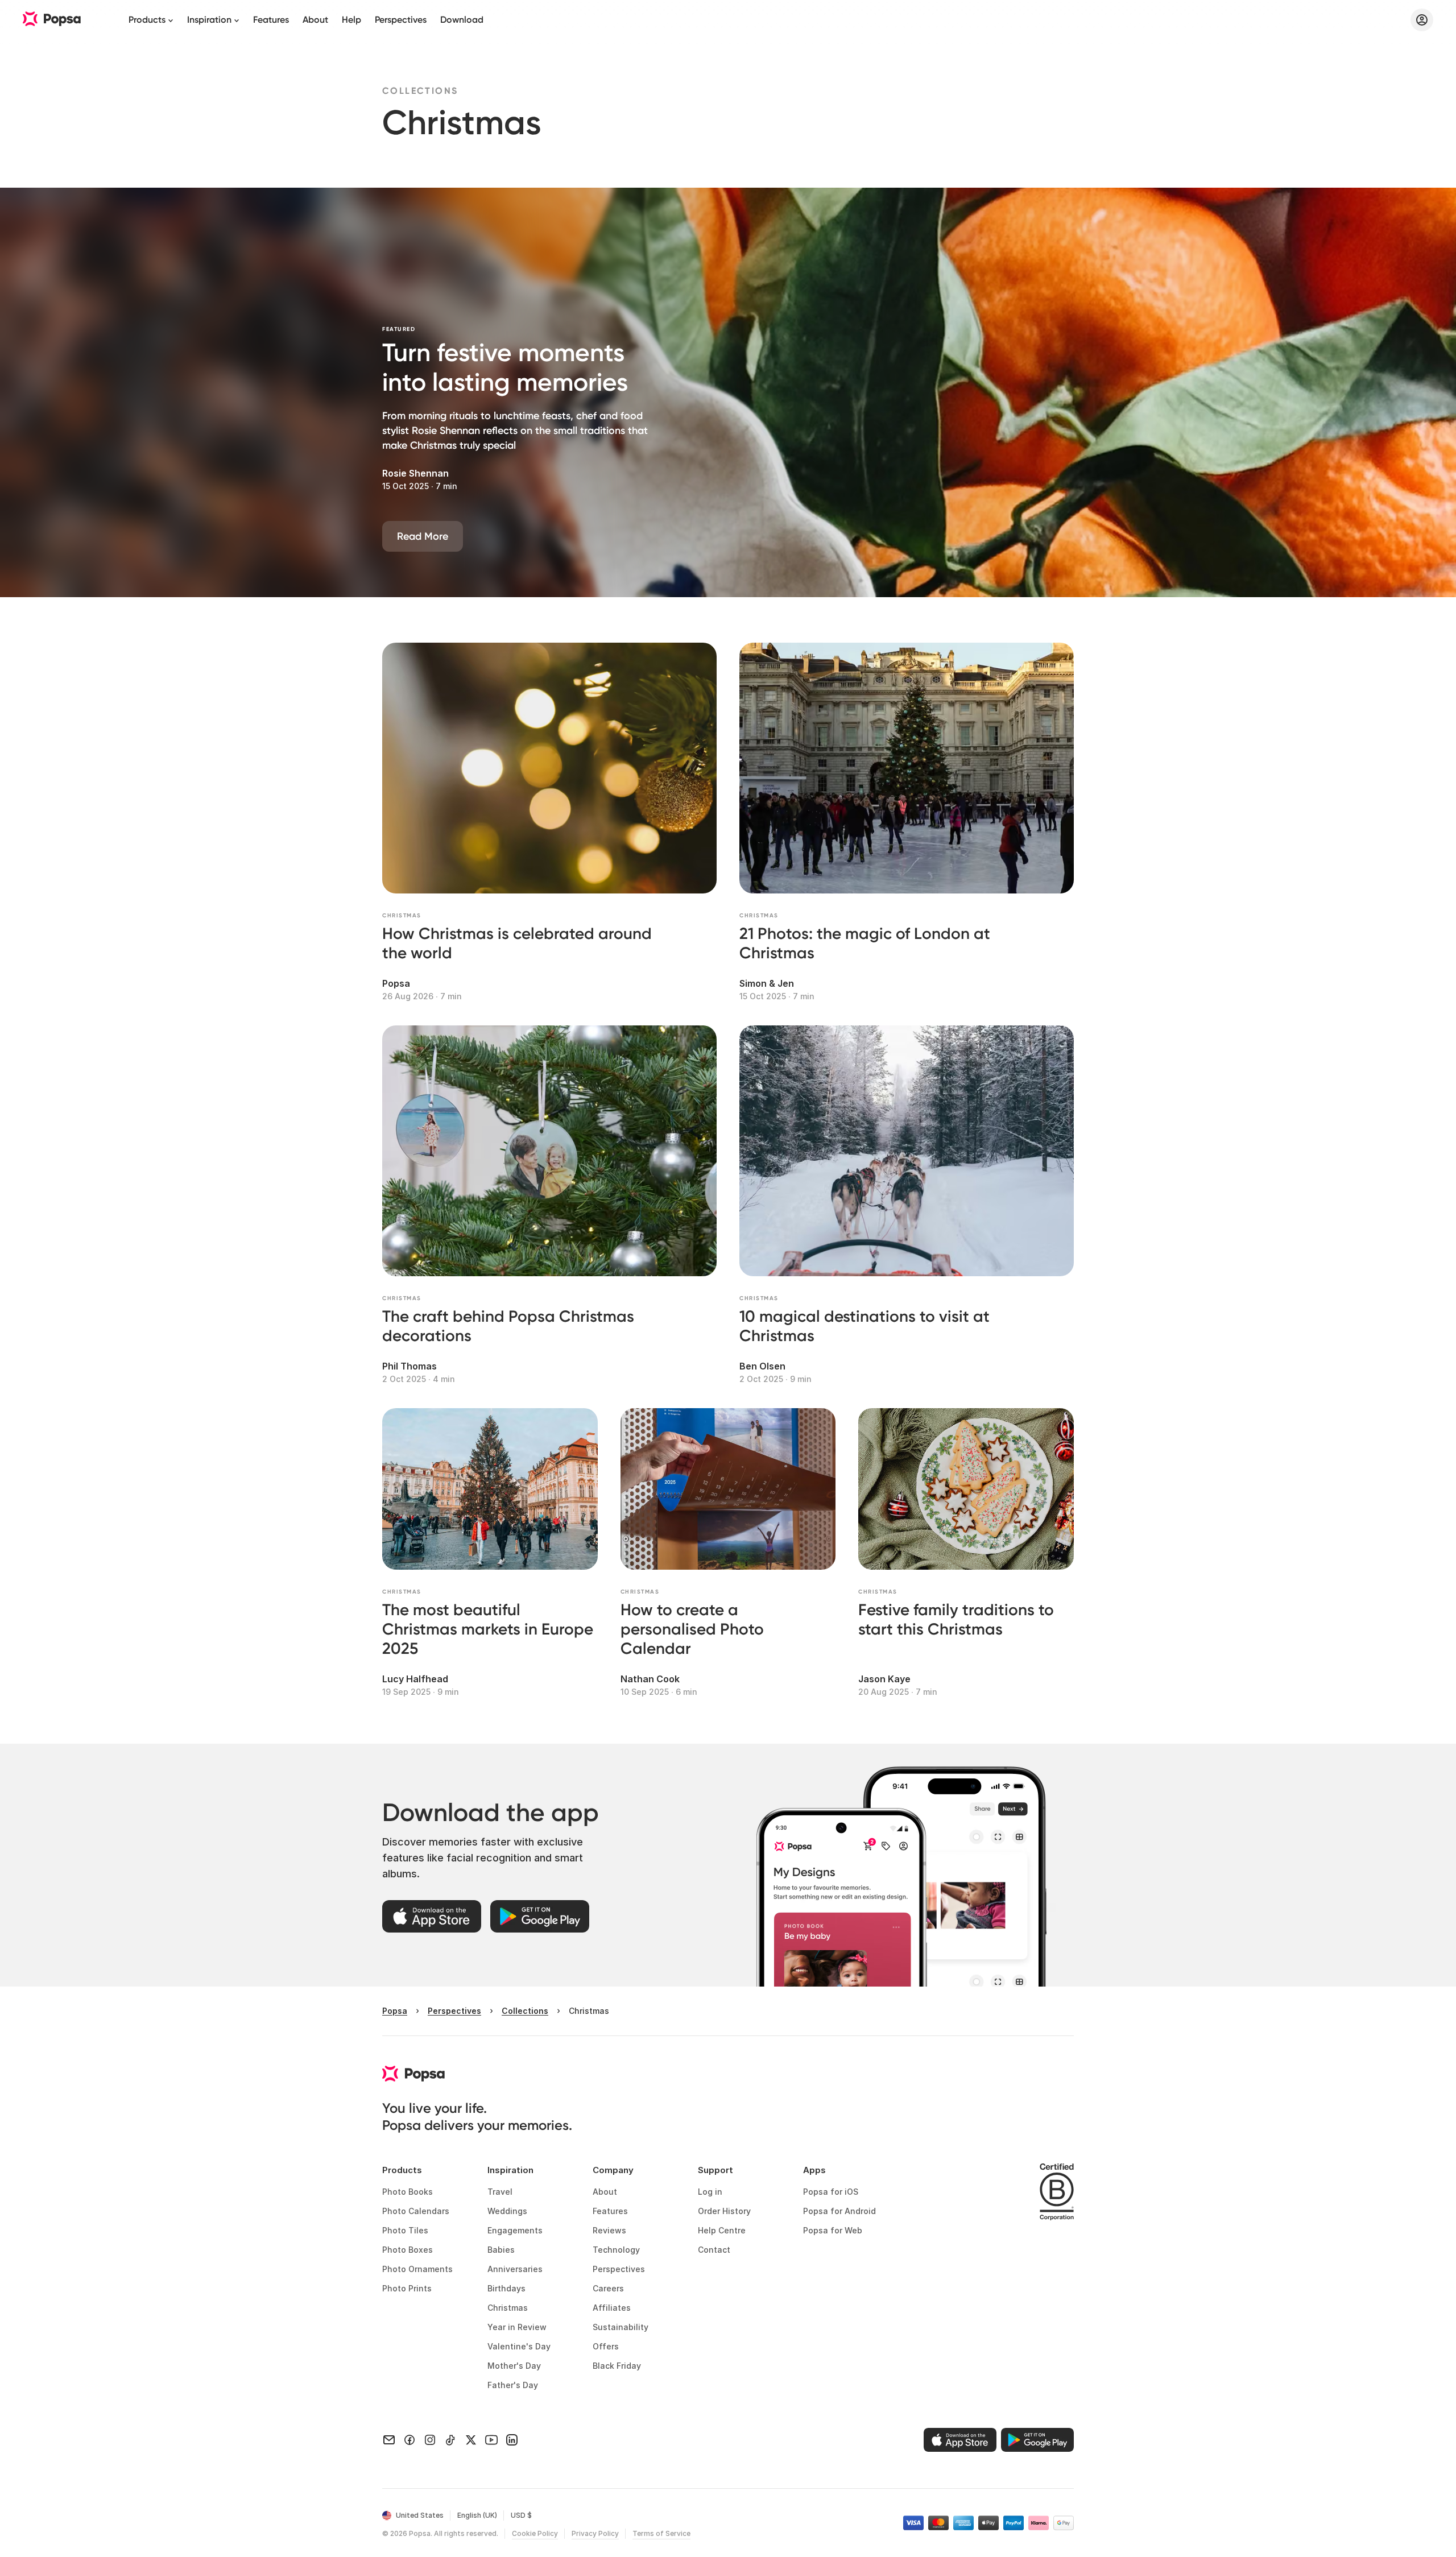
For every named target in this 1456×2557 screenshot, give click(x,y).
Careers (608, 2288)
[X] (471, 2440)
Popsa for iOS (831, 2192)
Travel (500, 2192)
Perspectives (401, 20)
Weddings (507, 2211)
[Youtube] (491, 2440)
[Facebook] (409, 2440)
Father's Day (513, 2385)
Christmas (508, 2308)
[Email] (389, 2440)
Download (462, 20)
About (315, 20)
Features (271, 20)
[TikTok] (450, 2440)
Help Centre (722, 2230)
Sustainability (621, 2327)
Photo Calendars (416, 2211)
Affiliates (612, 2308)
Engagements (515, 2230)
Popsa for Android (839, 2211)
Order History (724, 2211)
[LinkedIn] (512, 2440)
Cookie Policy (535, 2533)
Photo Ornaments (417, 2269)
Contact (714, 2250)
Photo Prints (407, 2288)
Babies (501, 2250)
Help (351, 20)
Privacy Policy (595, 2533)
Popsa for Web (833, 2230)
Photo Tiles (405, 2230)
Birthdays (506, 2288)
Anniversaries (515, 2269)
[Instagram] (430, 2440)
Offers (606, 2346)
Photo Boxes (408, 2250)
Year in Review (517, 2327)
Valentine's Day (519, 2346)
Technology (616, 2250)
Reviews (609, 2230)
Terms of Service (661, 2533)
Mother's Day (514, 2366)
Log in (710, 2192)
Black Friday (617, 2366)
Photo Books (408, 2192)
